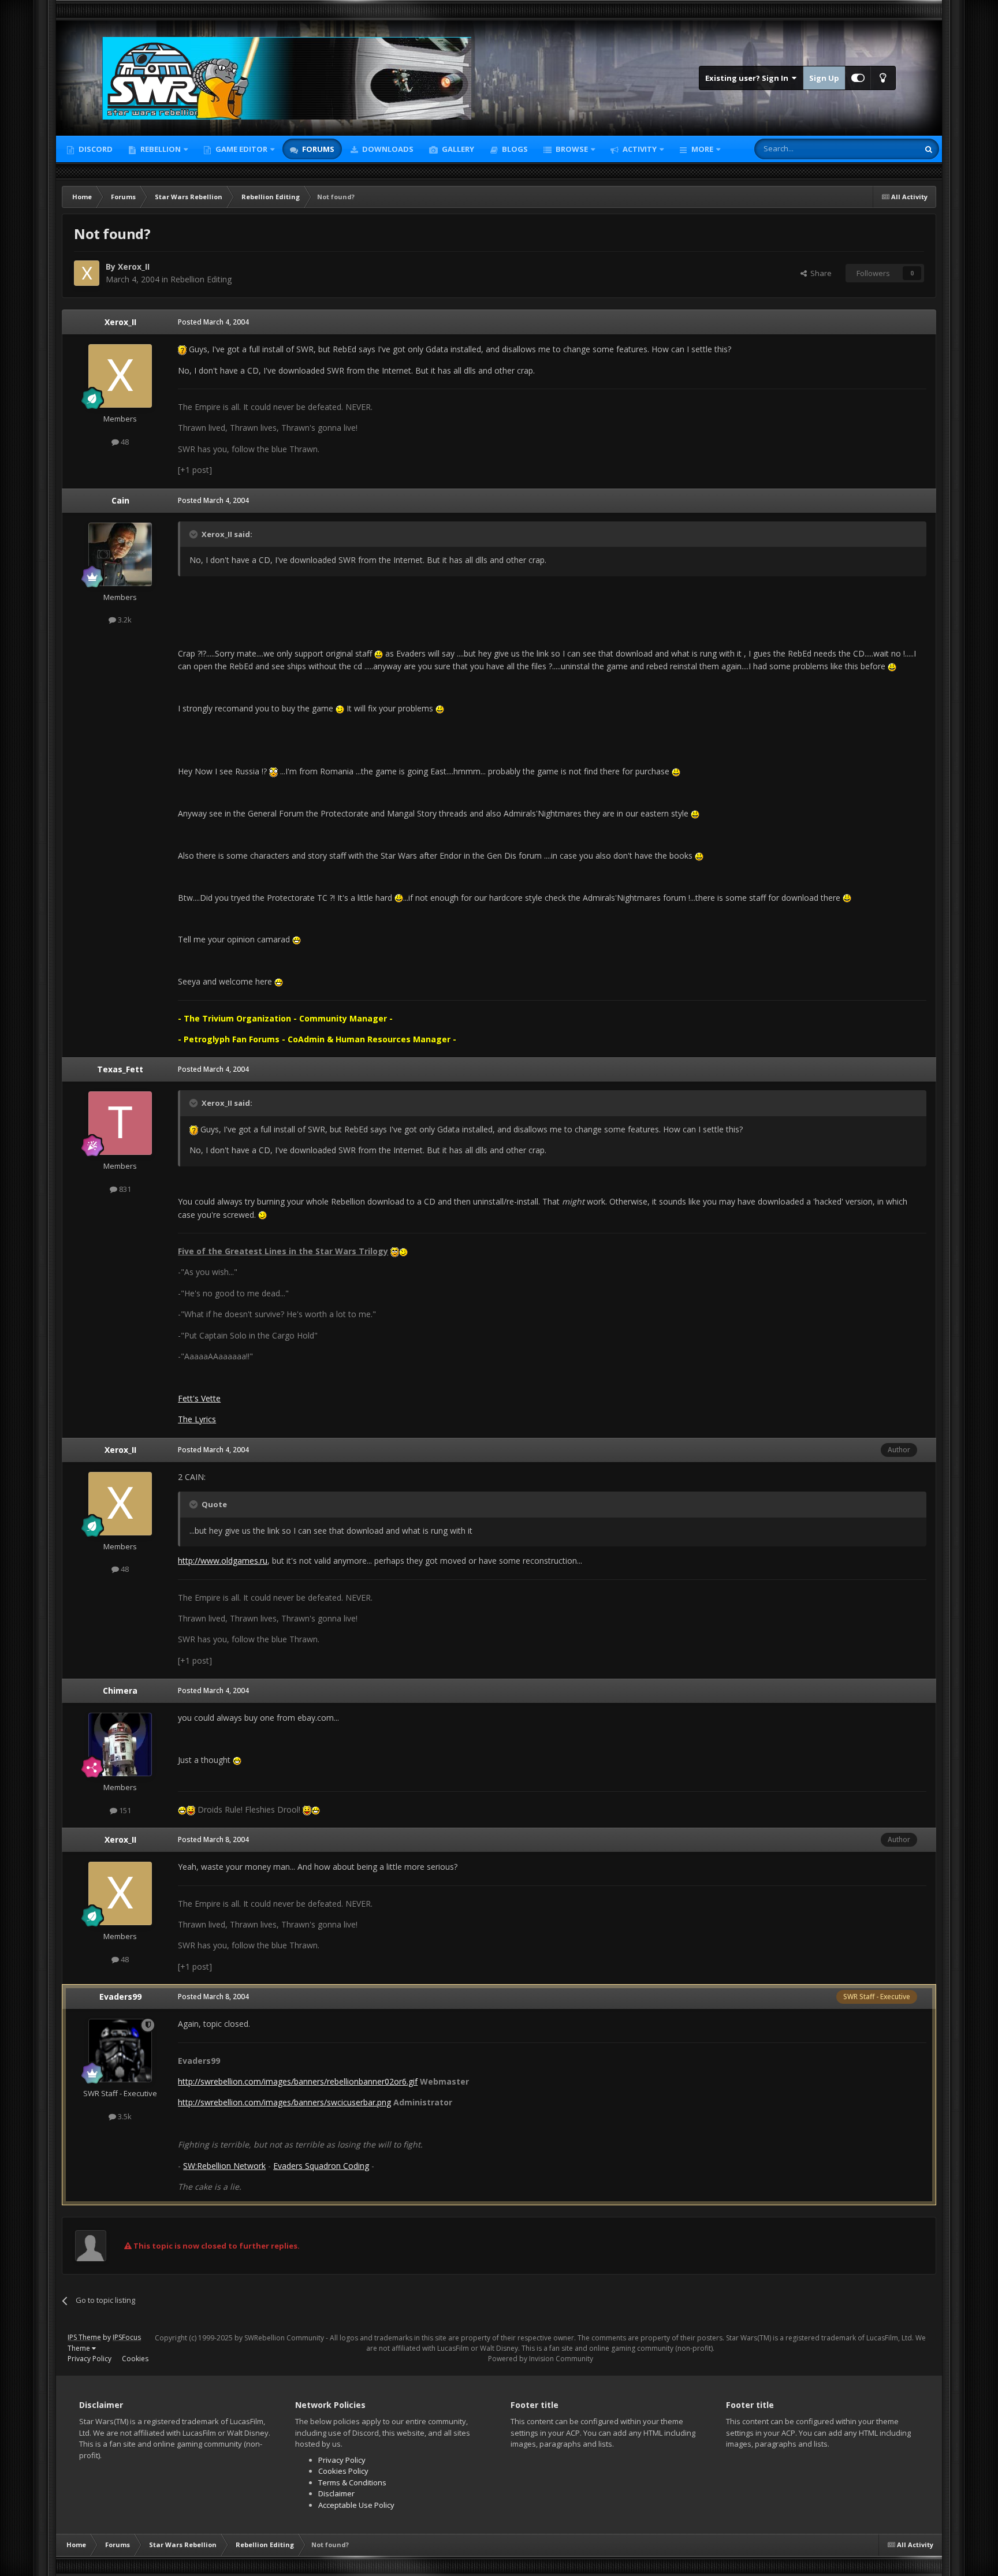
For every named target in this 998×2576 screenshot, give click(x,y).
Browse (571, 149)
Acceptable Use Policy (356, 2505)
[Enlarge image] (182, 349)
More (702, 149)
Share (819, 273)
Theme (80, 2348)
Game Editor (241, 149)
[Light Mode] (883, 78)
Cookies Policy (343, 2471)
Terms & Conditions (352, 2482)
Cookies (135, 2359)
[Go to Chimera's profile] (120, 1744)
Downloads (387, 149)
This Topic (886, 149)
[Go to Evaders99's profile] (120, 2051)
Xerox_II (134, 266)
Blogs (514, 149)
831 (124, 1189)
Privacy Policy (90, 2359)
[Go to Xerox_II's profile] (87, 273)
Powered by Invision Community (541, 2359)
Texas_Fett (120, 1069)
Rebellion (160, 149)
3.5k (124, 2116)
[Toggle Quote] (195, 534)
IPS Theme (84, 2337)
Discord (95, 149)
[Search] (929, 149)
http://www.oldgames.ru (223, 1561)
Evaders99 (120, 1997)
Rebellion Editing (201, 279)
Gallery (457, 149)
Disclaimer (336, 2493)
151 (124, 1810)
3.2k (124, 620)
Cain (120, 500)
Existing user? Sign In (748, 78)
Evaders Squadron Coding (321, 2166)
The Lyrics (197, 1419)
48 (124, 442)
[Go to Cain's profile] (120, 554)
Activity (639, 149)
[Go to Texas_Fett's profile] (120, 1123)
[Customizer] (858, 78)
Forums (317, 149)
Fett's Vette (199, 1398)
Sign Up (824, 78)
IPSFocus (127, 2337)
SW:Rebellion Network (224, 2166)
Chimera (120, 1690)
